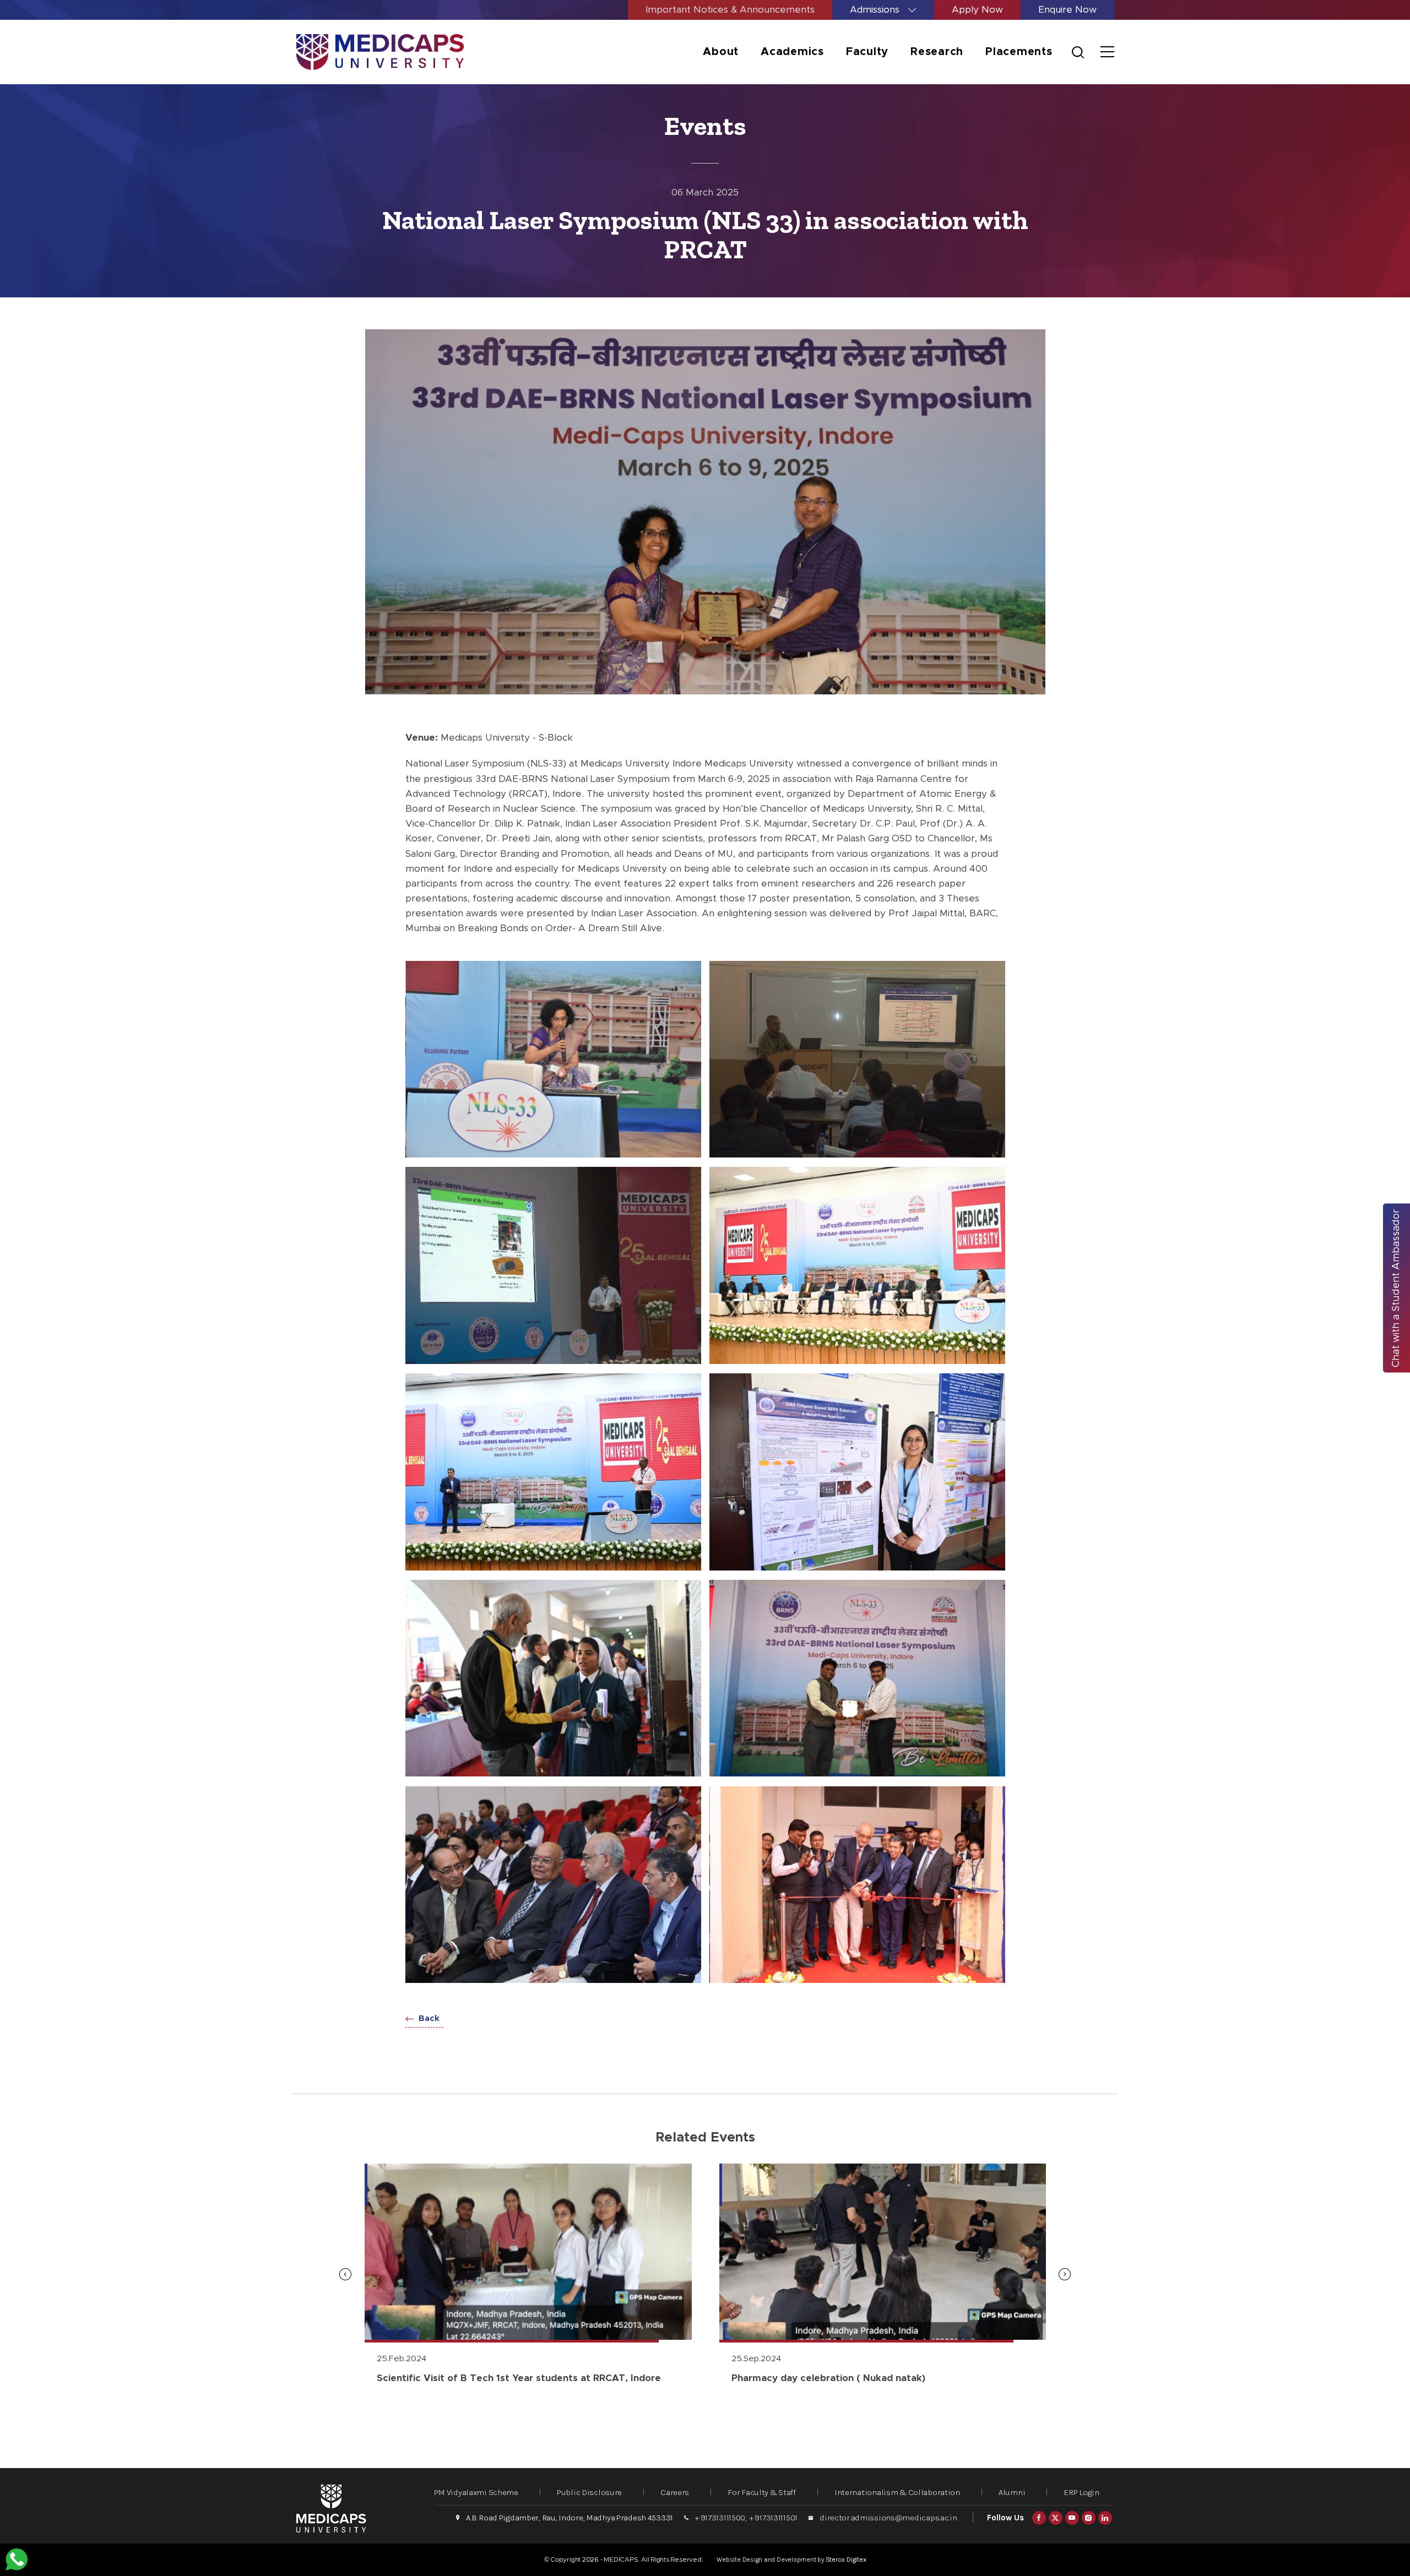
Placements (1019, 52)
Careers (675, 2492)
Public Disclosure (589, 2492)
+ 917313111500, (721, 2518)
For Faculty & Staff (762, 2492)
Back (428, 2018)
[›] (1065, 2274)
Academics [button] (792, 52)
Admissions (876, 10)
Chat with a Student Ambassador (1396, 1288)
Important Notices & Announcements (730, 10)
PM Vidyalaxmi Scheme (476, 2492)
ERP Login (1081, 2492)
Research (937, 52)
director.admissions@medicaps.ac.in (888, 2518)
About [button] (721, 52)
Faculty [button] (867, 52)
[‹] (345, 2274)
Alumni (1012, 2492)
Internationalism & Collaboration (897, 2492)
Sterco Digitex (846, 2559)
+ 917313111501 (774, 2518)
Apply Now (977, 10)
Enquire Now (1067, 10)
